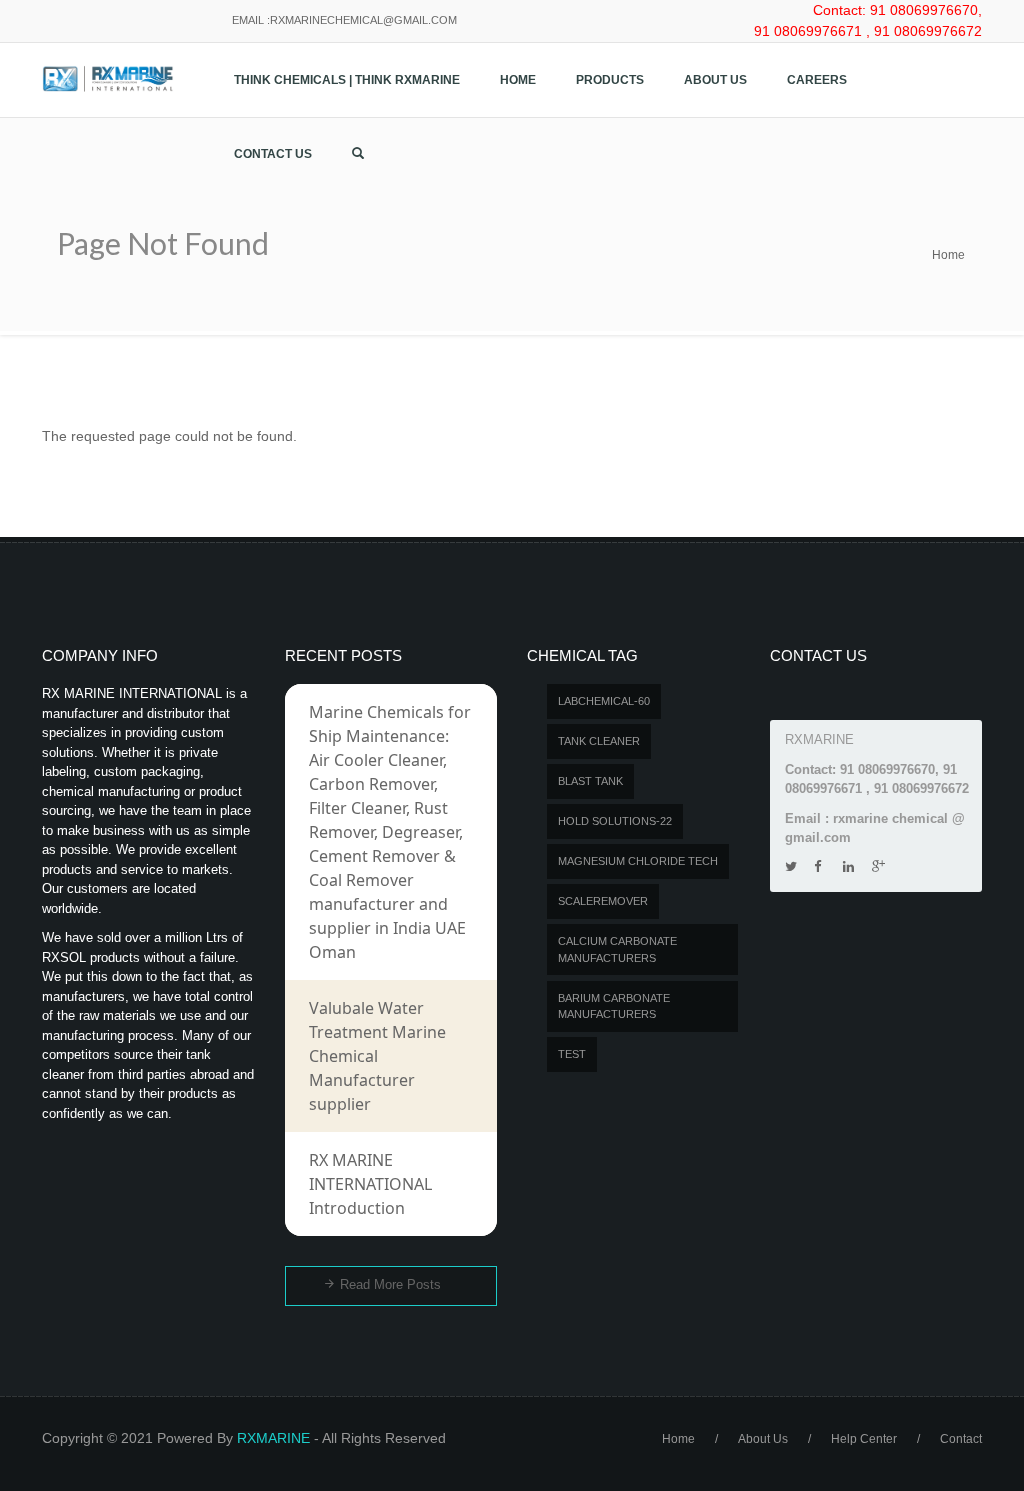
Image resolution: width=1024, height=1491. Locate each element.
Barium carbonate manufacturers (614, 1006)
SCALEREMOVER (603, 901)
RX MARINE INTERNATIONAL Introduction (370, 1184)
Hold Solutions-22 (615, 821)
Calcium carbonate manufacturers (617, 949)
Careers (817, 80)
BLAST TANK (590, 781)
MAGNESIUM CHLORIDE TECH (638, 861)
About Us (715, 80)
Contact (961, 1439)
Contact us (273, 154)
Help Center (864, 1439)
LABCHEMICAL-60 (604, 701)
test (572, 1054)
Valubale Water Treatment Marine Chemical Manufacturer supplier (377, 1056)
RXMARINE (273, 1438)
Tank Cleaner (599, 741)
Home (518, 80)
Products (610, 80)
